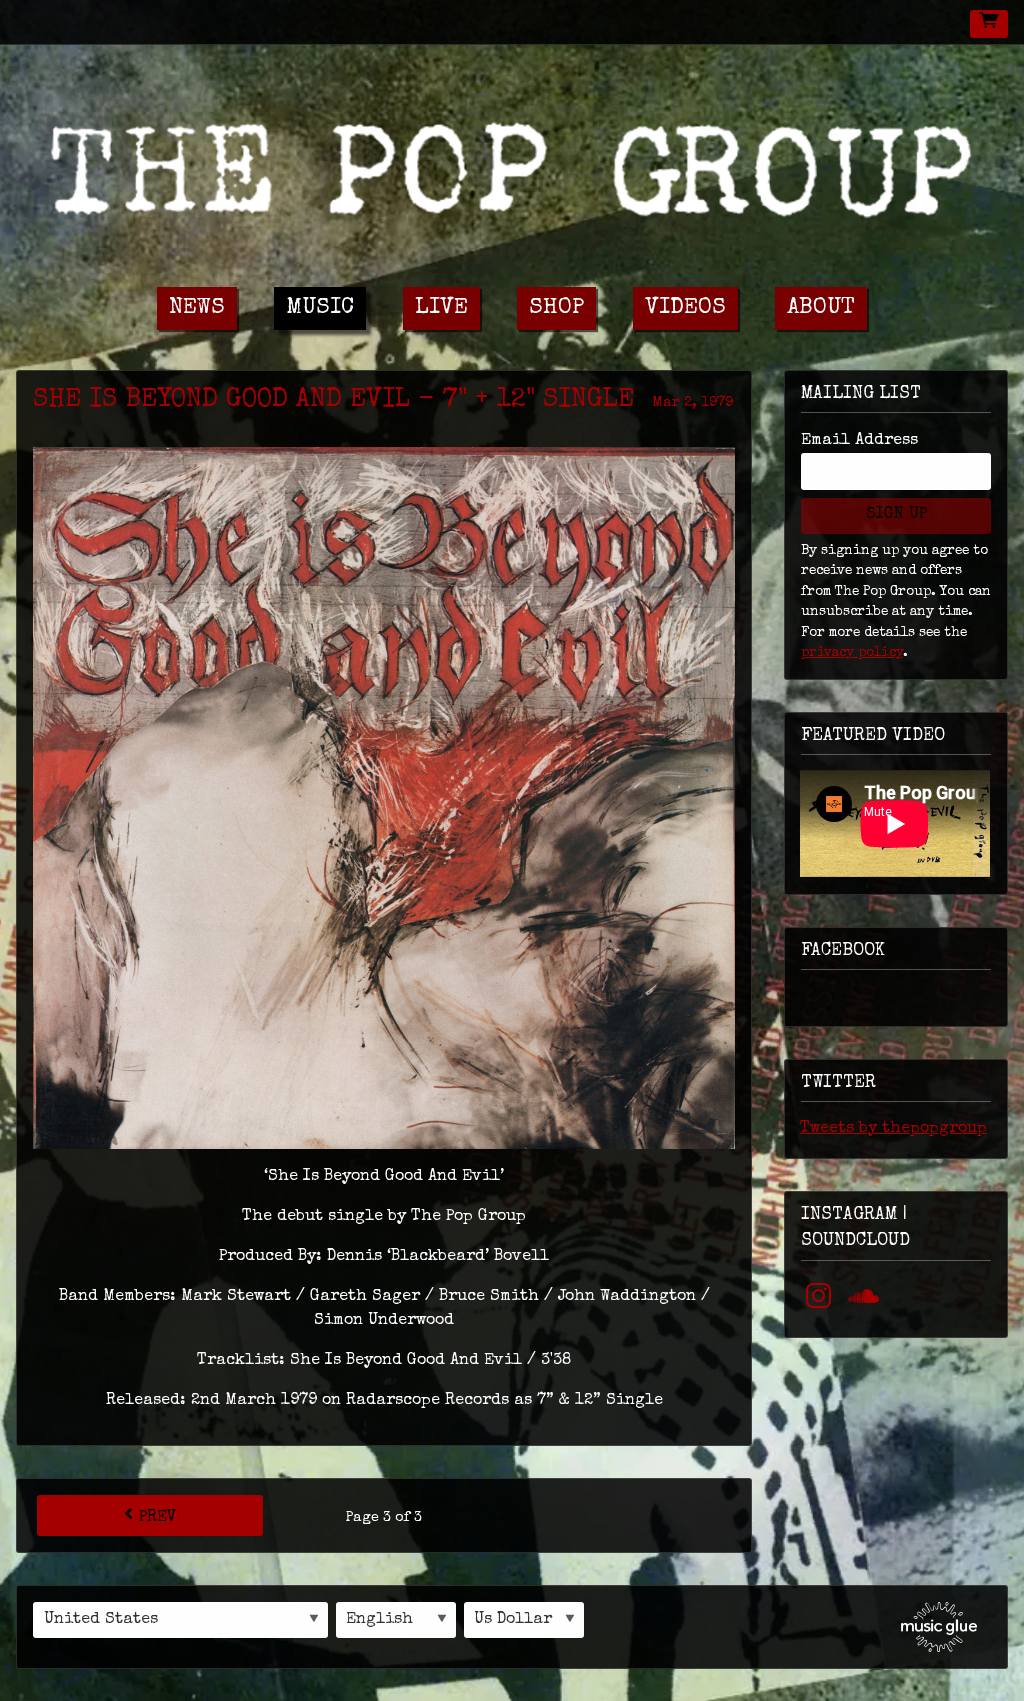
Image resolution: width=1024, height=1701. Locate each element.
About (821, 308)
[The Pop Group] (512, 165)
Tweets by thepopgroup (893, 1129)
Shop (556, 308)
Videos (685, 308)
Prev (158, 1518)
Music (320, 308)
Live (441, 308)
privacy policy (852, 653)
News (197, 308)
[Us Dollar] (524, 1620)
